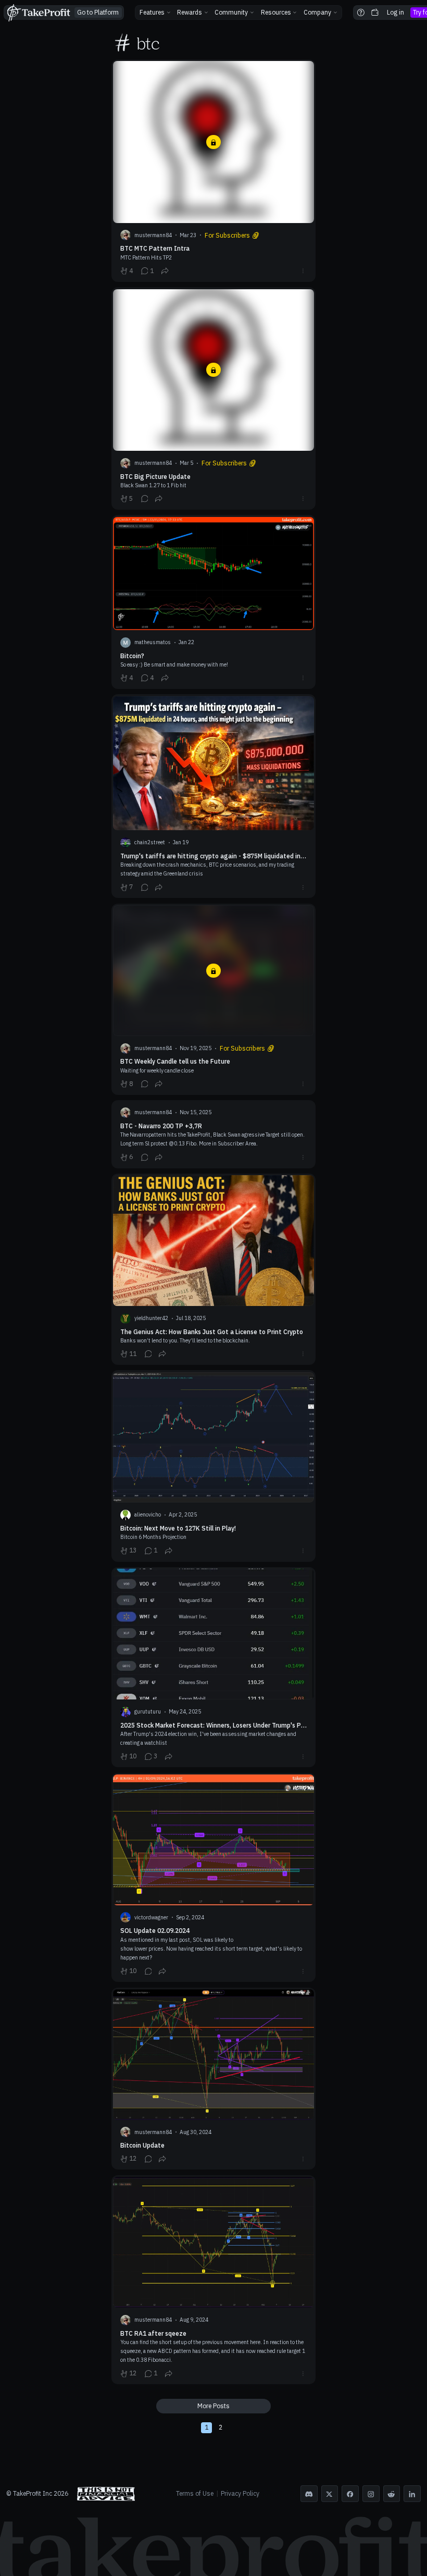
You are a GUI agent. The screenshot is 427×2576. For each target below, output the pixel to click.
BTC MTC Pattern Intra (214, 171)
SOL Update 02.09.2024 (214, 1878)
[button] (155, 13)
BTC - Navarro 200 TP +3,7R (214, 1134)
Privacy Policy (240, 2493)
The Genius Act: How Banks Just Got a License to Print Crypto (214, 1269)
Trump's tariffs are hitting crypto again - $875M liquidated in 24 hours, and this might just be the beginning (214, 796)
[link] (98, 13)
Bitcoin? (214, 602)
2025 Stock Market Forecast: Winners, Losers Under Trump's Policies (214, 1667)
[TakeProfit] (38, 13)
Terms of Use (195, 2493)
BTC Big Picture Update (214, 398)
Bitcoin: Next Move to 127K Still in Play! (214, 1466)
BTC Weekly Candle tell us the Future (214, 999)
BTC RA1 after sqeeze (214, 2280)
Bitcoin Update (214, 2079)
